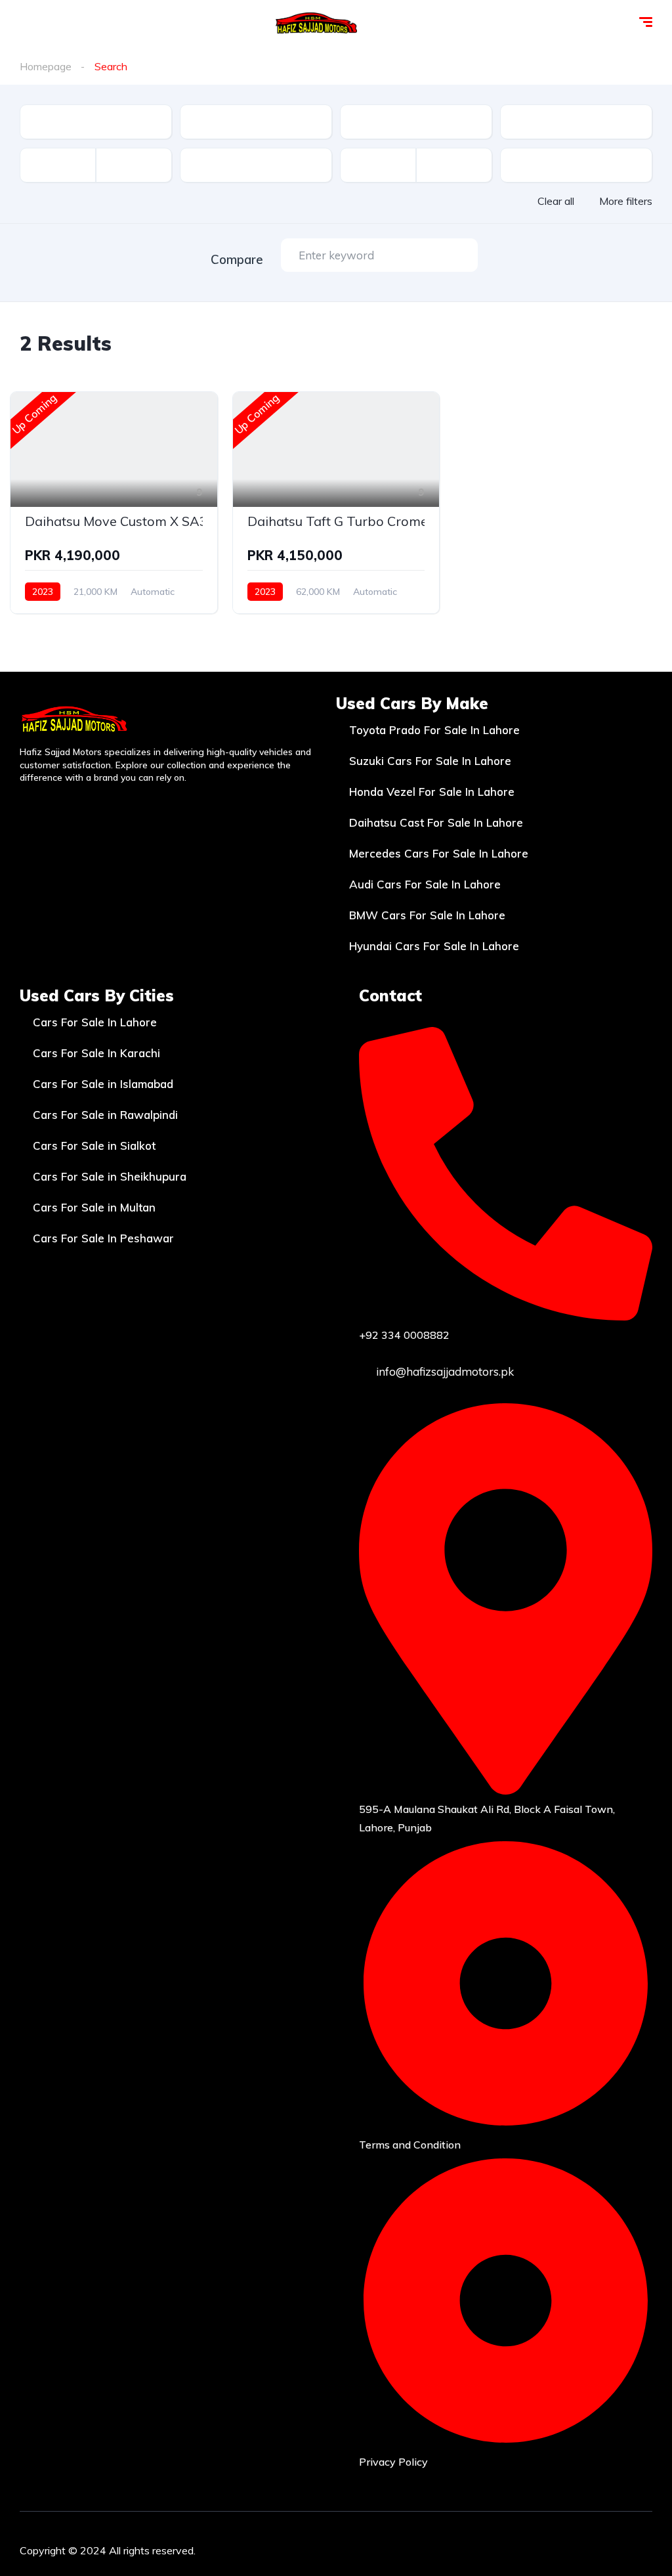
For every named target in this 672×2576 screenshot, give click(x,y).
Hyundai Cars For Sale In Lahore (434, 946)
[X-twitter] (597, 2548)
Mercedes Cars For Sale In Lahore (439, 853)
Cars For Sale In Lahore (95, 1022)
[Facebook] (520, 2548)
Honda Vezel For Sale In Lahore (432, 792)
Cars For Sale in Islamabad (103, 1084)
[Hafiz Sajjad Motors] (317, 23)
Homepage (46, 66)
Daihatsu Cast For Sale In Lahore (436, 822)
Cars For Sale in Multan (94, 1207)
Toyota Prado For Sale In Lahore (434, 730)
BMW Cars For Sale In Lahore (427, 915)
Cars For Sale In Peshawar (103, 1238)
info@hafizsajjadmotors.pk (444, 1371)
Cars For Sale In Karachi (96, 1053)
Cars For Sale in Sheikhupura (110, 1176)
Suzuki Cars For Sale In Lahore (430, 761)
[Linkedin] (636, 2548)
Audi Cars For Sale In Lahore (425, 884)
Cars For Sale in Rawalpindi (105, 1115)
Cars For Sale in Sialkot (94, 1146)
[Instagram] (558, 2548)
